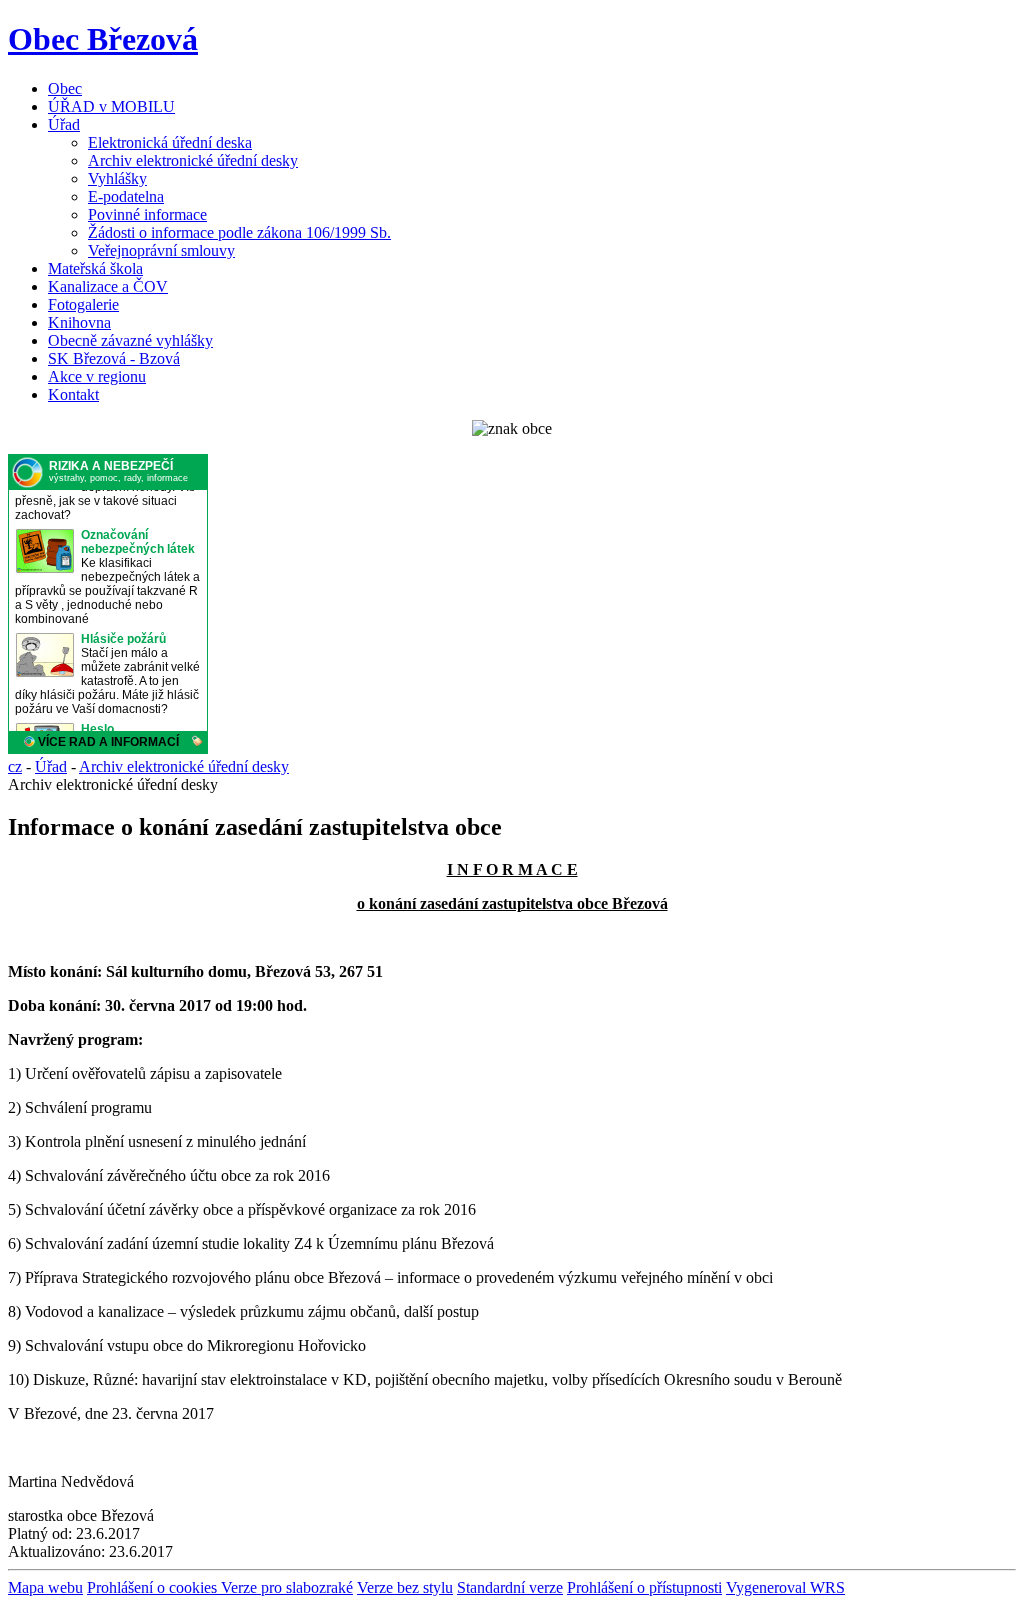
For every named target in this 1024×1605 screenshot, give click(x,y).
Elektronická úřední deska (170, 142)
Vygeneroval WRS (785, 1587)
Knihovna (79, 322)
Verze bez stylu (405, 1587)
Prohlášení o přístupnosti (644, 1587)
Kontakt (73, 394)
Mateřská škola (95, 268)
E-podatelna (126, 196)
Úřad (64, 124)
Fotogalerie (83, 304)
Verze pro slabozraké (287, 1587)
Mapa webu (45, 1587)
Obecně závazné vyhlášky (130, 340)
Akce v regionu (97, 376)
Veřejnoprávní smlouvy (161, 250)
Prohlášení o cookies (154, 1587)
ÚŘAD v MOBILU (111, 106)
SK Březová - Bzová (114, 358)
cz (15, 766)
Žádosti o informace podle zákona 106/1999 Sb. (239, 232)
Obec (65, 88)
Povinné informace (147, 214)
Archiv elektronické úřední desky (193, 160)
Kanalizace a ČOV (108, 286)
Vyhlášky (117, 178)
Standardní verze (510, 1587)
